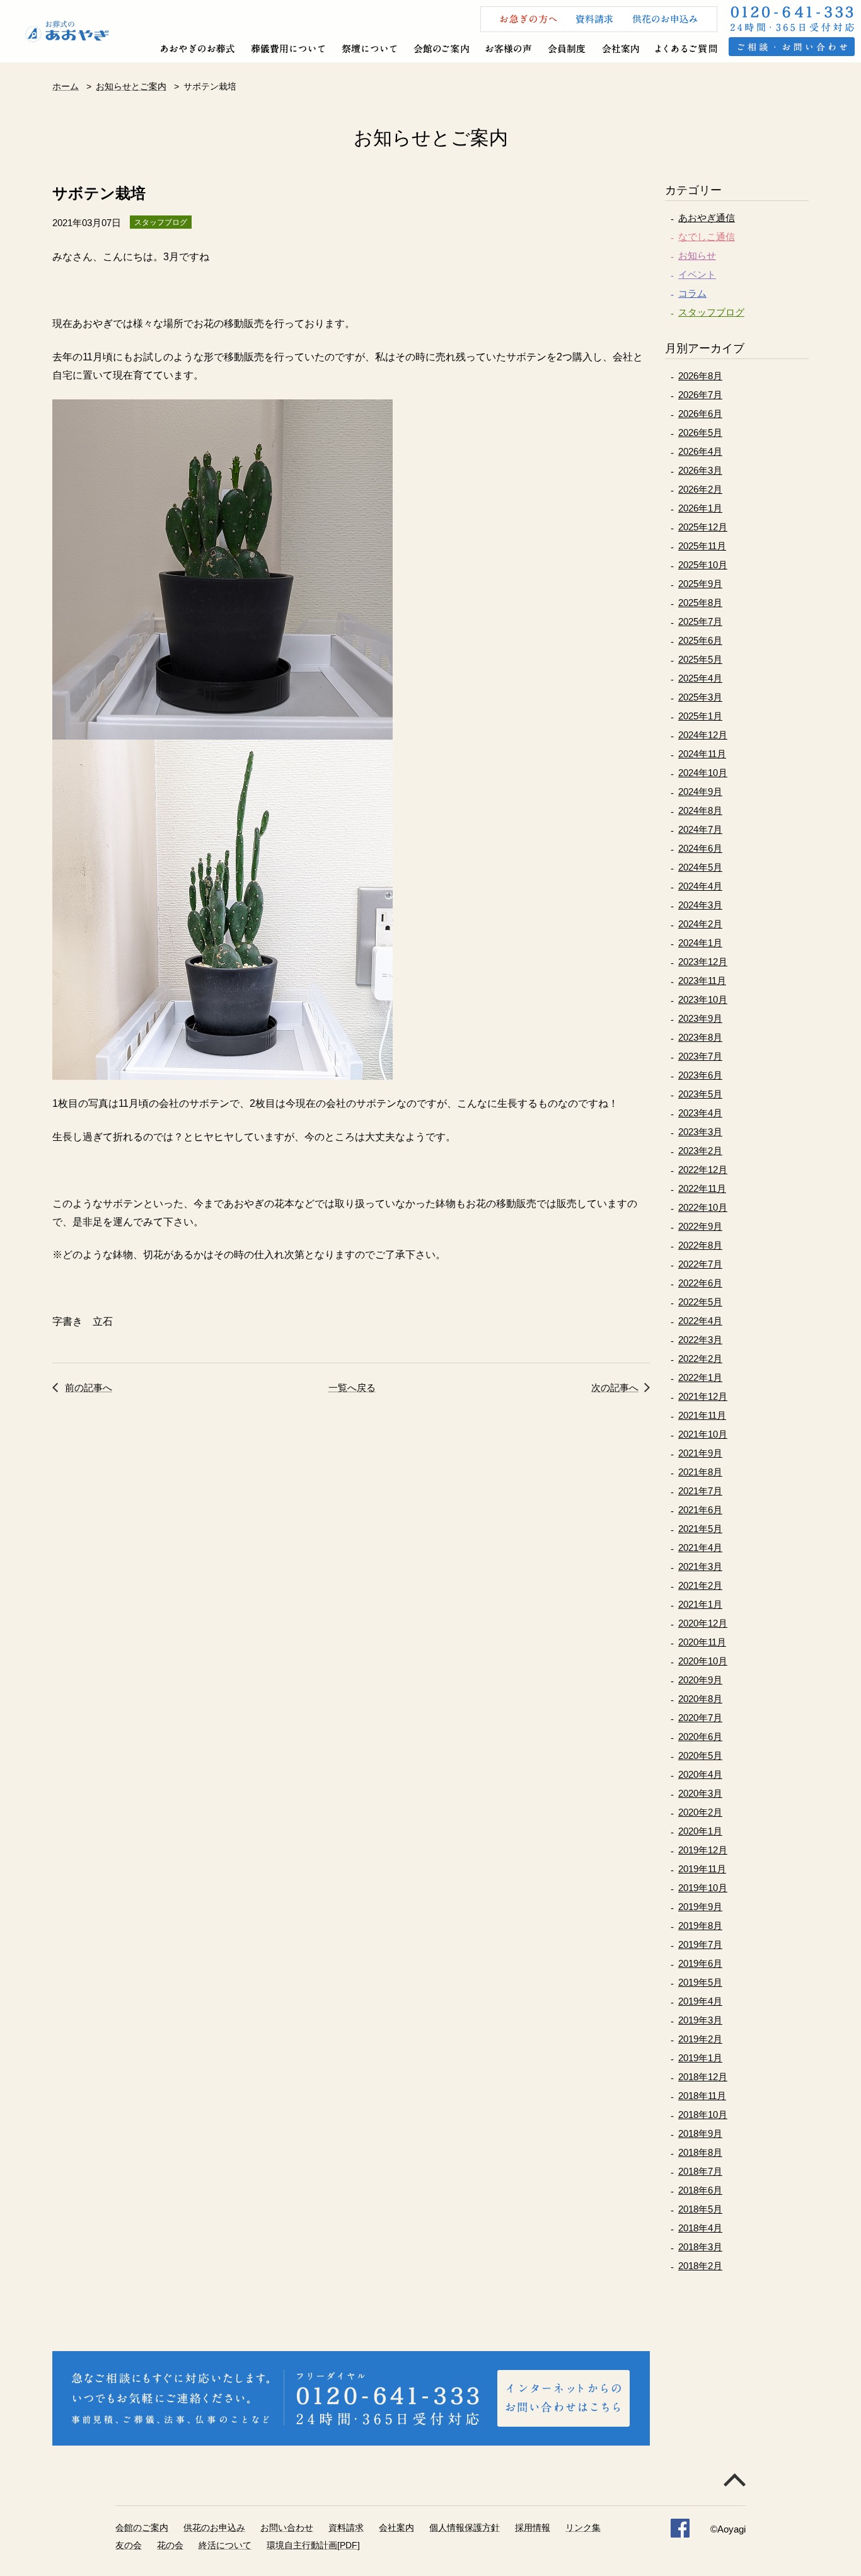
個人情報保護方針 (465, 2527)
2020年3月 (700, 1793)
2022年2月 (700, 1359)
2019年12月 (703, 1850)
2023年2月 (700, 1151)
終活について (225, 2545)
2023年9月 (700, 1018)
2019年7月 (700, 1944)
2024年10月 (703, 773)
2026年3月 (700, 470)
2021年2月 (700, 1585)
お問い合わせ (287, 2527)
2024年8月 (700, 810)
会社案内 (396, 2527)
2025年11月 (702, 546)
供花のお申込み (214, 2527)
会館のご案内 (142, 2527)
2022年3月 (700, 1340)
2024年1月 (700, 943)
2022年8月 (700, 1245)
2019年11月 (702, 1869)
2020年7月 (700, 1718)
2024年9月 (700, 792)
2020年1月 (700, 1831)
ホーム (66, 86)
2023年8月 (700, 1037)
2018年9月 (700, 2133)
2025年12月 (703, 527)
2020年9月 (700, 1680)
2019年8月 (700, 1926)
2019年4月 (700, 2001)
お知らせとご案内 (131, 86)
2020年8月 (700, 1699)
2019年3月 (700, 2020)
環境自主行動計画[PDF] (313, 2545)
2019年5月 (700, 1982)
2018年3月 (700, 2247)
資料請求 (346, 2527)
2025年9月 (700, 584)
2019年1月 (700, 2058)
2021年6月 (700, 1510)
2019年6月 (700, 1963)
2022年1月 (700, 1377)
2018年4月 (700, 2228)
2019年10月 (703, 1888)
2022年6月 (700, 1283)
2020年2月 (700, 1812)
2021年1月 (700, 1604)
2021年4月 (700, 1548)
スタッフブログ (711, 312)
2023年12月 (703, 962)
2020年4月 (700, 1774)
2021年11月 (702, 1415)
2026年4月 (700, 451)
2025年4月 (700, 678)
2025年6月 (700, 640)
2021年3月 (700, 1566)
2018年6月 (700, 2190)
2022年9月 (700, 1226)
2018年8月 (700, 2152)
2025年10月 (703, 565)
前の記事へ (89, 1388)
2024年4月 (700, 886)
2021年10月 (703, 1434)
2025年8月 (700, 603)
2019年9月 (700, 1907)
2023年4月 (700, 1113)
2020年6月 (700, 1737)
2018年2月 (700, 2266)
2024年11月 (702, 754)
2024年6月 (700, 848)
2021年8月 (700, 1472)
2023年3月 (700, 1132)
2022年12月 (703, 1170)
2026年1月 (700, 508)
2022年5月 (700, 1302)
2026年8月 (700, 376)
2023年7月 (700, 1056)
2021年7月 (700, 1491)
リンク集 (583, 2527)
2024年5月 (700, 867)
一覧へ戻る (352, 1388)
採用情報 (533, 2527)
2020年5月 (700, 1755)
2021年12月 (703, 1396)
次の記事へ (615, 1388)
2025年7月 (700, 621)
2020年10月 (703, 1661)
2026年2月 (700, 489)
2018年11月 (702, 2096)
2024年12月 (703, 735)
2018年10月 (703, 2115)
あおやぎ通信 (707, 218)
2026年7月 (700, 395)
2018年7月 (700, 2171)
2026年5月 (700, 432)
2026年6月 (700, 414)
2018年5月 (700, 2209)
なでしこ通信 (707, 237)
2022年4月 (700, 1321)
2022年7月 (700, 1264)
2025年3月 (700, 697)
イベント (697, 274)
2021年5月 (700, 1529)
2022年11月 (702, 1188)
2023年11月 (702, 981)
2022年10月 (703, 1207)
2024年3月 (700, 905)
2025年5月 (700, 659)
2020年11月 (702, 1642)
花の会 (170, 2545)
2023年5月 (700, 1094)
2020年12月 (703, 1623)
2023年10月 (703, 999)
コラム (692, 293)
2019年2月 (700, 2039)
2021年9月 (700, 1453)
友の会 (129, 2545)
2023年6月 (700, 1075)
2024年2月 (700, 924)
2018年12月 (703, 2077)
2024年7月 (700, 829)
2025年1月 (700, 716)
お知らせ (697, 255)
